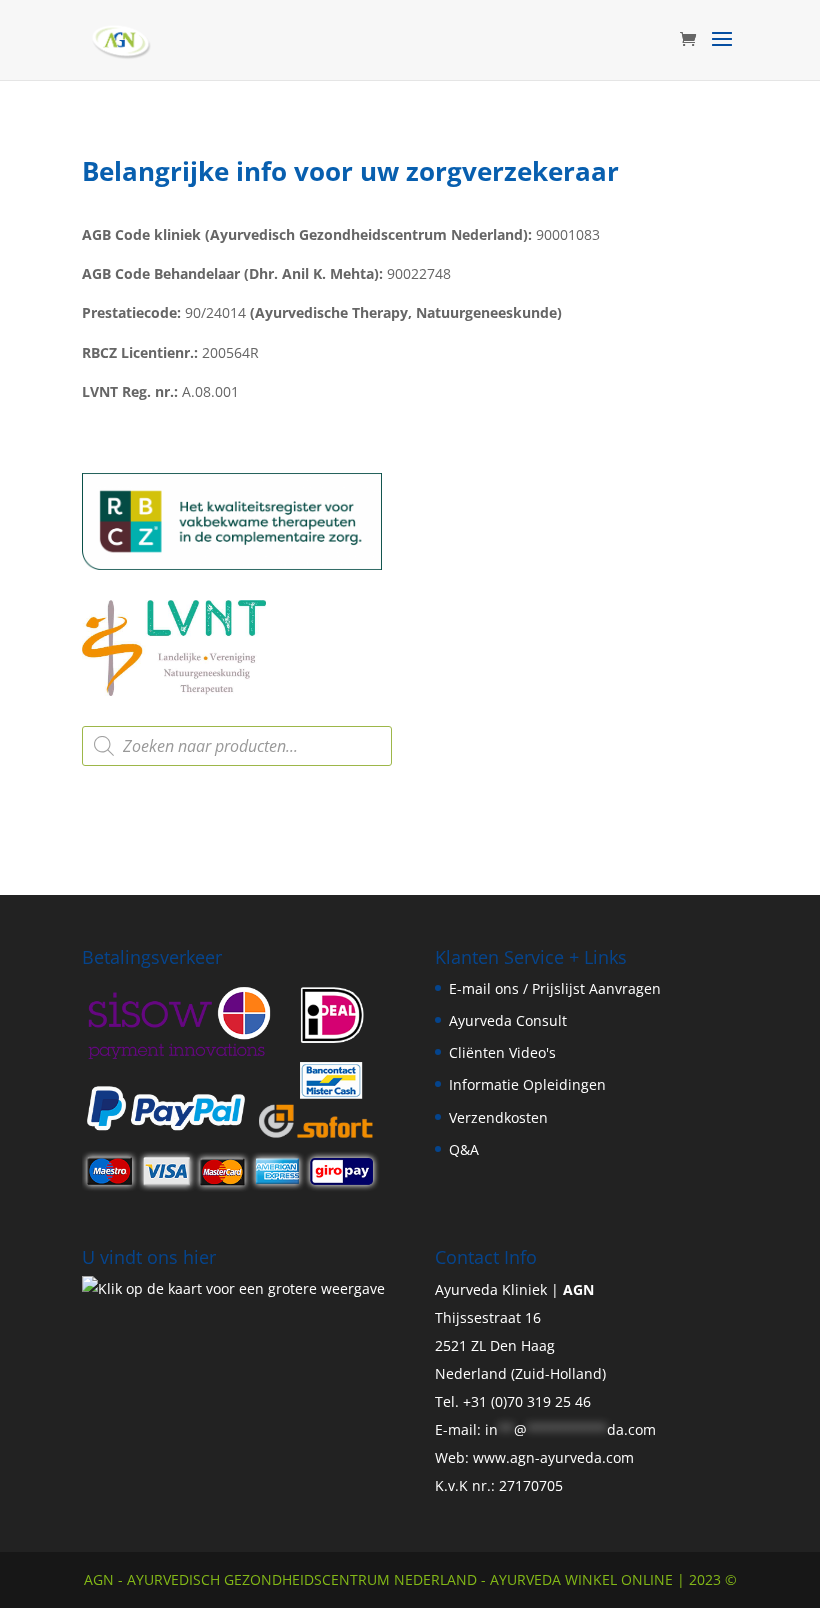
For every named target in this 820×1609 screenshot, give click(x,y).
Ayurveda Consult (508, 1020)
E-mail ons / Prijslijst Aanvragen (555, 988)
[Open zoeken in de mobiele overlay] (237, 746)
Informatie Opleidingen (527, 1084)
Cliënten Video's (502, 1052)
